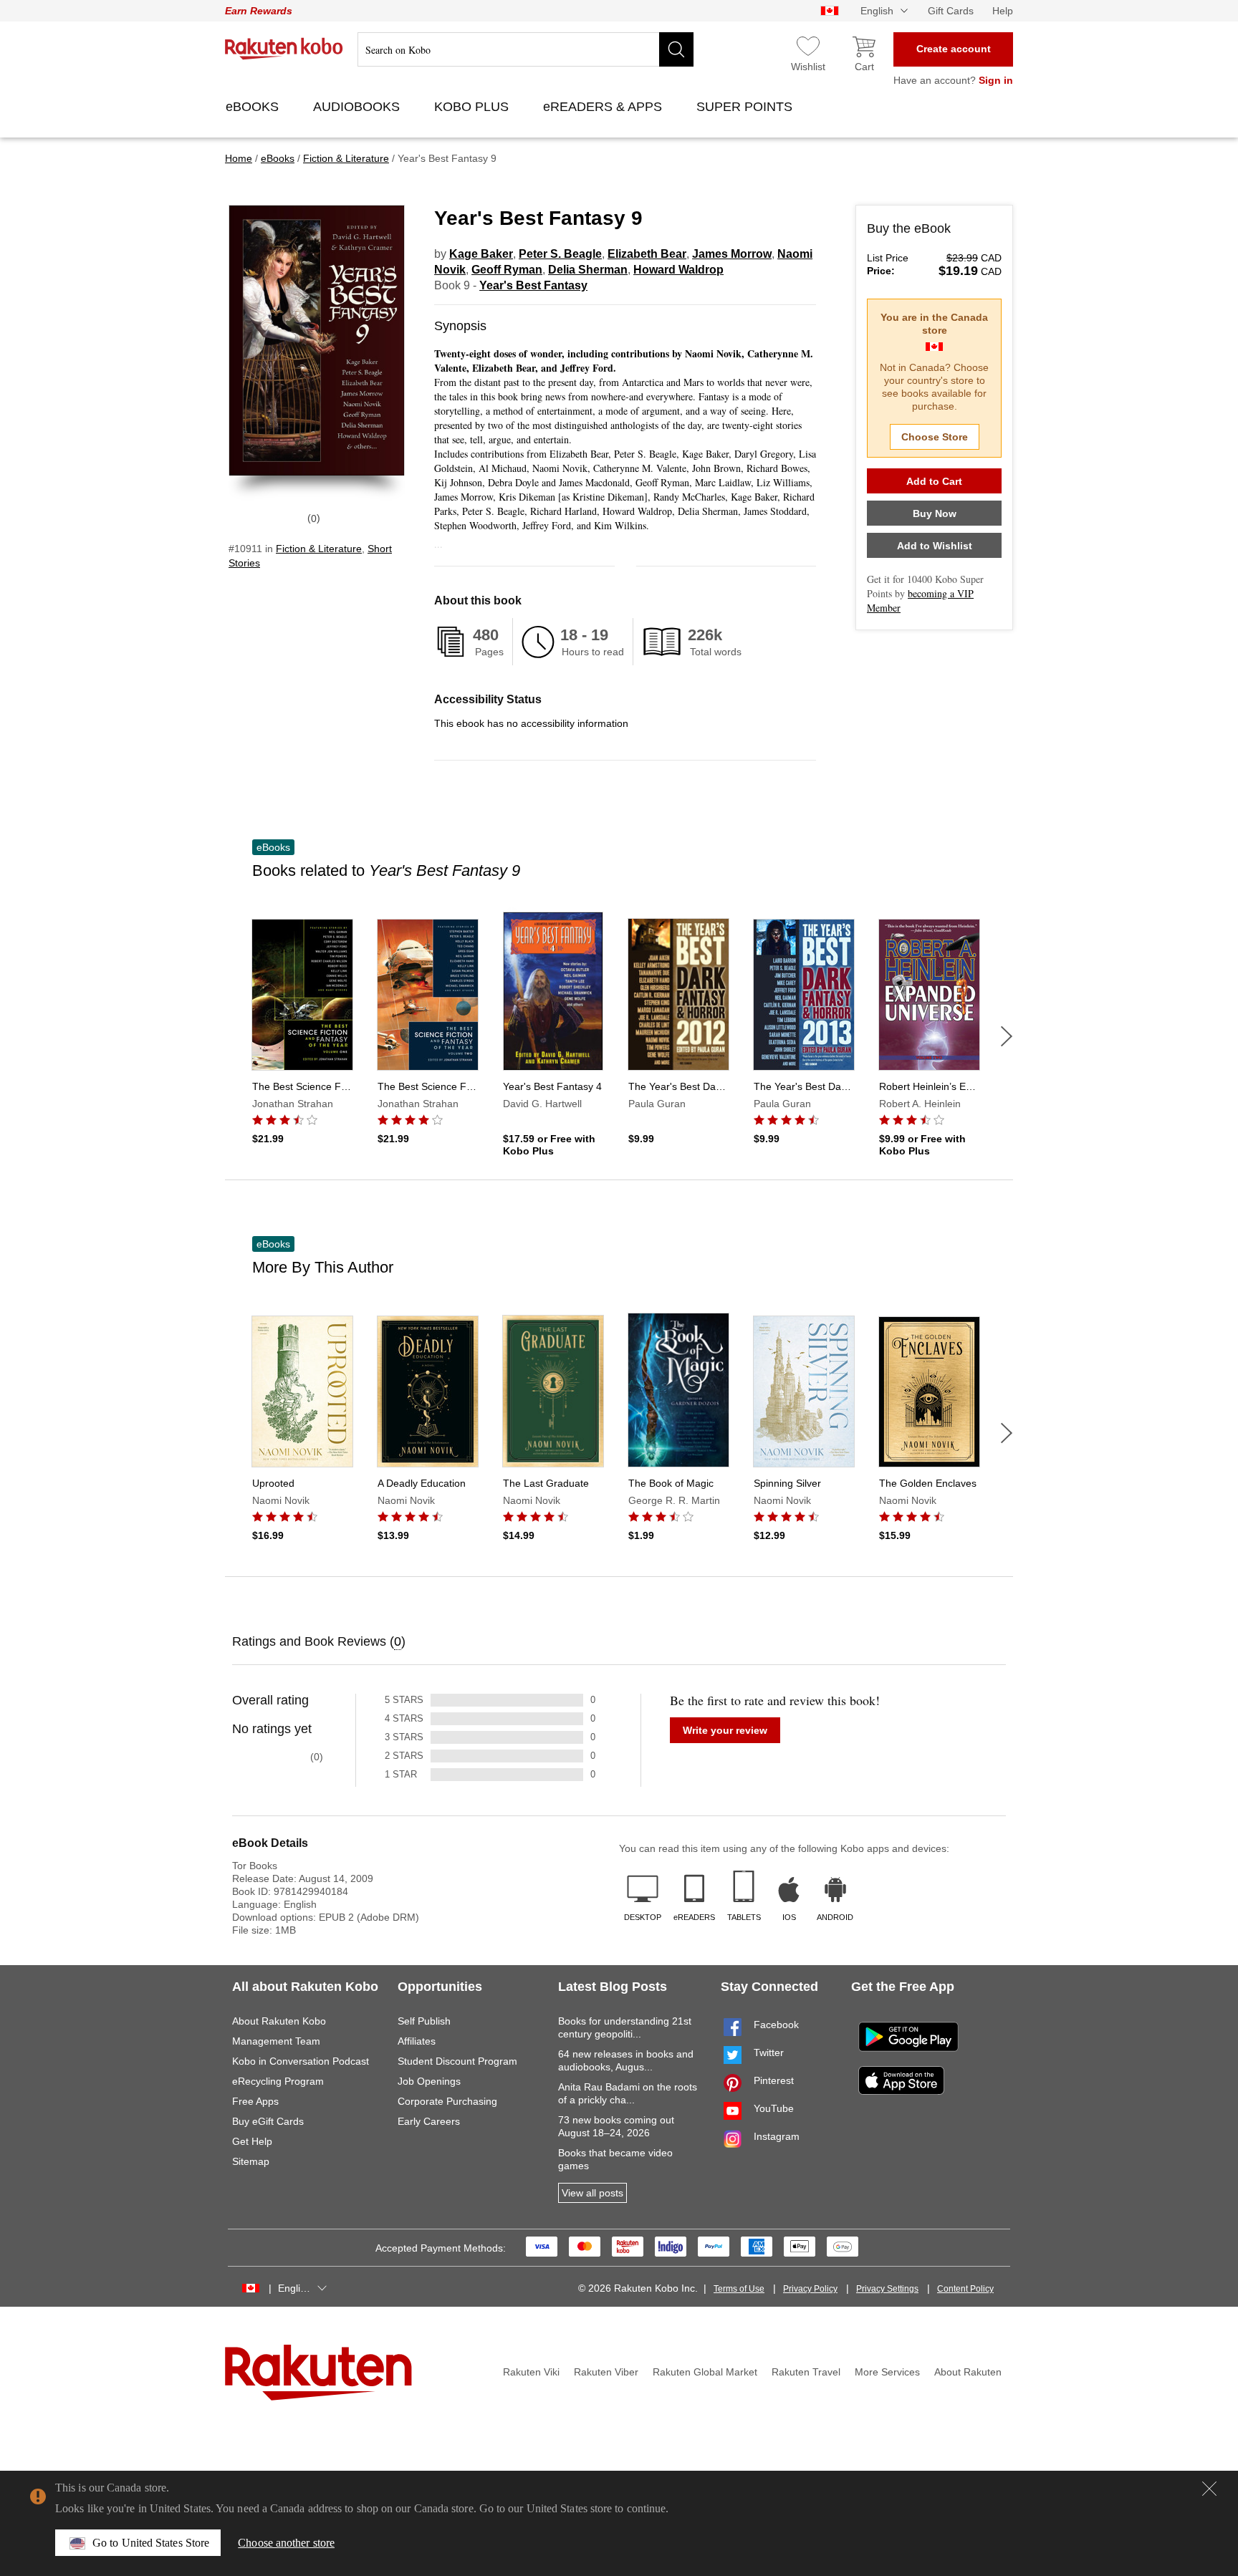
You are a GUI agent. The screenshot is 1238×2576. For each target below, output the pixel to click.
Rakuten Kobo (284, 49)
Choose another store (286, 2543)
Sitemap (251, 2161)
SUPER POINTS (746, 107)
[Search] (676, 49)
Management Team (276, 2041)
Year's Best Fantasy (533, 285)
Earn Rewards (259, 11)
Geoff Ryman (507, 270)
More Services (887, 2372)
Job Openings (429, 2081)
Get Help (252, 2141)
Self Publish (424, 2021)
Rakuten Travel (806, 2372)
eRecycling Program (278, 2081)
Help (1003, 11)
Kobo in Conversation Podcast (301, 2061)
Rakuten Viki (531, 2372)
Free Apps (255, 2101)
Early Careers (429, 2121)
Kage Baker (481, 254)
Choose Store (935, 437)
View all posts (592, 2193)
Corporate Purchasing (447, 2101)
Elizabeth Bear (647, 254)
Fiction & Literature (319, 549)
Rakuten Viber (606, 2372)
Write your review (725, 1730)
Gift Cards (951, 11)
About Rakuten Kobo (279, 2021)
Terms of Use (739, 2289)
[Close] (1209, 2489)
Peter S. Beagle (560, 254)
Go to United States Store (151, 2543)
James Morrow (732, 254)
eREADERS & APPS (604, 107)
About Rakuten (968, 2372)
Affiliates (417, 2041)
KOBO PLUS (473, 107)
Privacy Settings (887, 2289)
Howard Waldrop (678, 270)
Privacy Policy (810, 2289)
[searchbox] (526, 49)
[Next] (1007, 1036)
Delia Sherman (588, 270)
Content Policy (965, 2289)
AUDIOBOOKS (358, 107)
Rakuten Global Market (705, 2372)
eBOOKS (254, 107)
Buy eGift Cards (268, 2121)
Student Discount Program (457, 2061)
